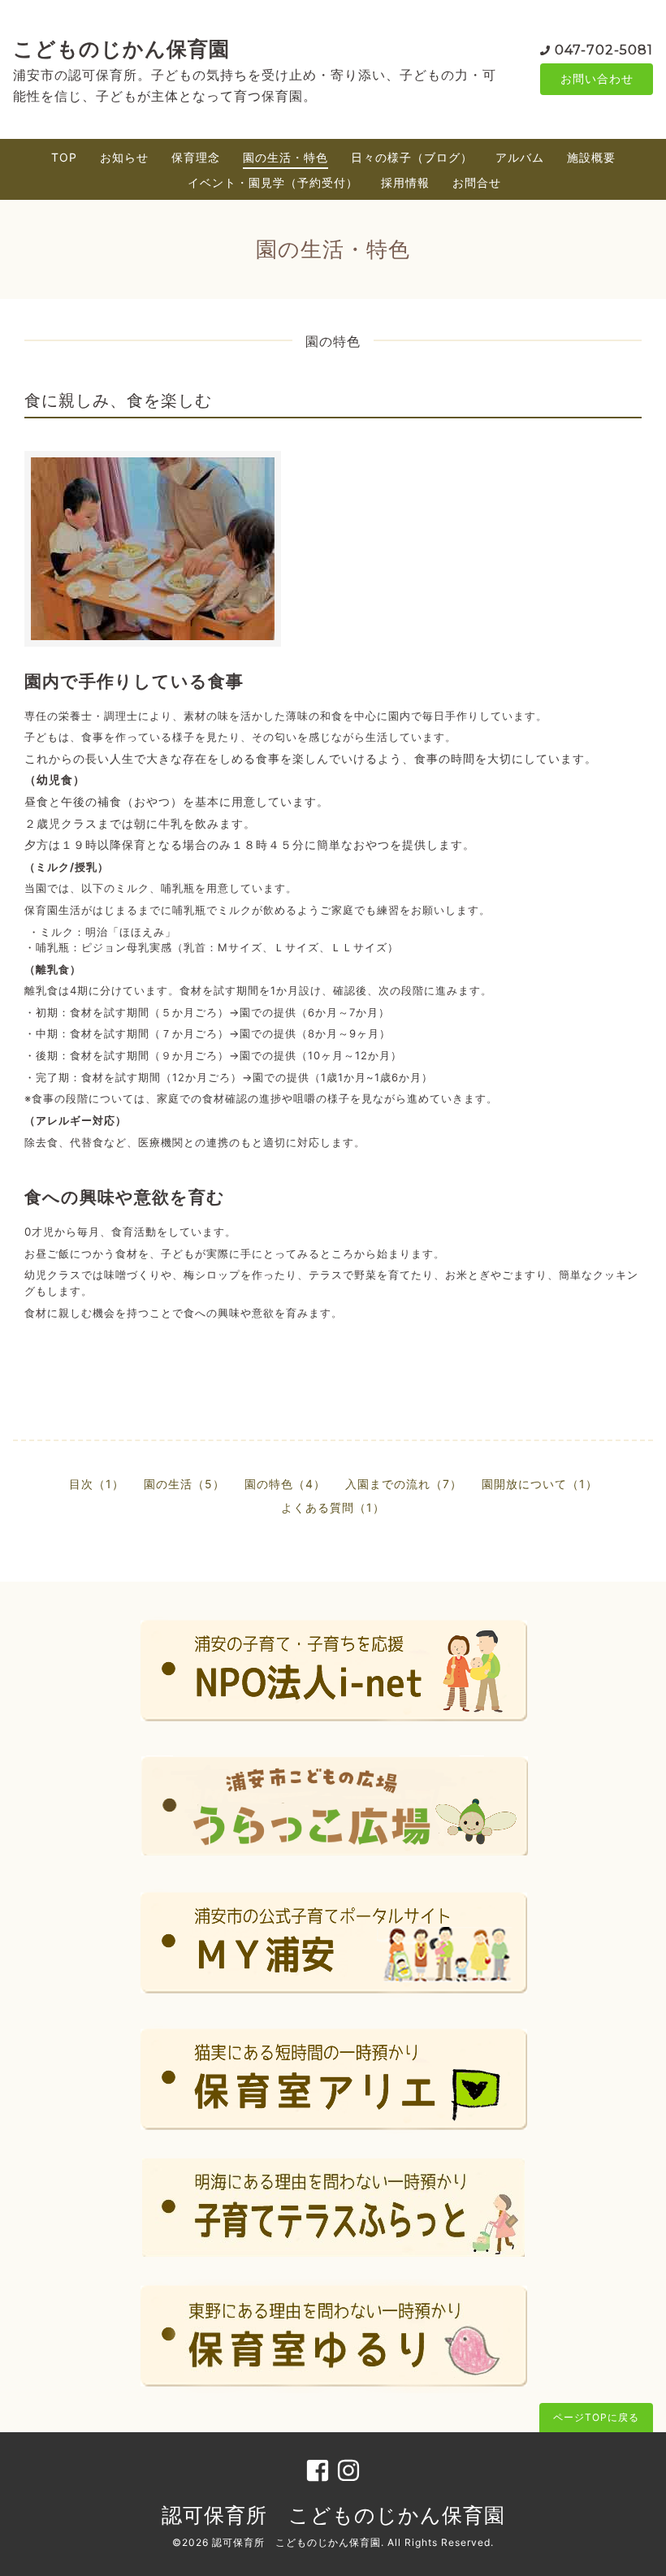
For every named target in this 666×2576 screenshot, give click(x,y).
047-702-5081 (604, 50)
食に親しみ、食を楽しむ (118, 400)
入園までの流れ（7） (404, 1484)
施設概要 (591, 157)
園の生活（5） (184, 1484)
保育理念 (196, 157)
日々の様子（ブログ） (412, 157)
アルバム (520, 157)
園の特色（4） (285, 1484)
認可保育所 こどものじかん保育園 (333, 2515)
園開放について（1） (540, 1484)
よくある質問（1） (333, 1507)
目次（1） (97, 1484)
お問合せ (477, 182)
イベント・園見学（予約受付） (273, 182)
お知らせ (124, 157)
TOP (64, 157)
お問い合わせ (597, 78)
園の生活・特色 (285, 157)
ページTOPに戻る (596, 2417)
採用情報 (405, 182)
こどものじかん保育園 (121, 49)
